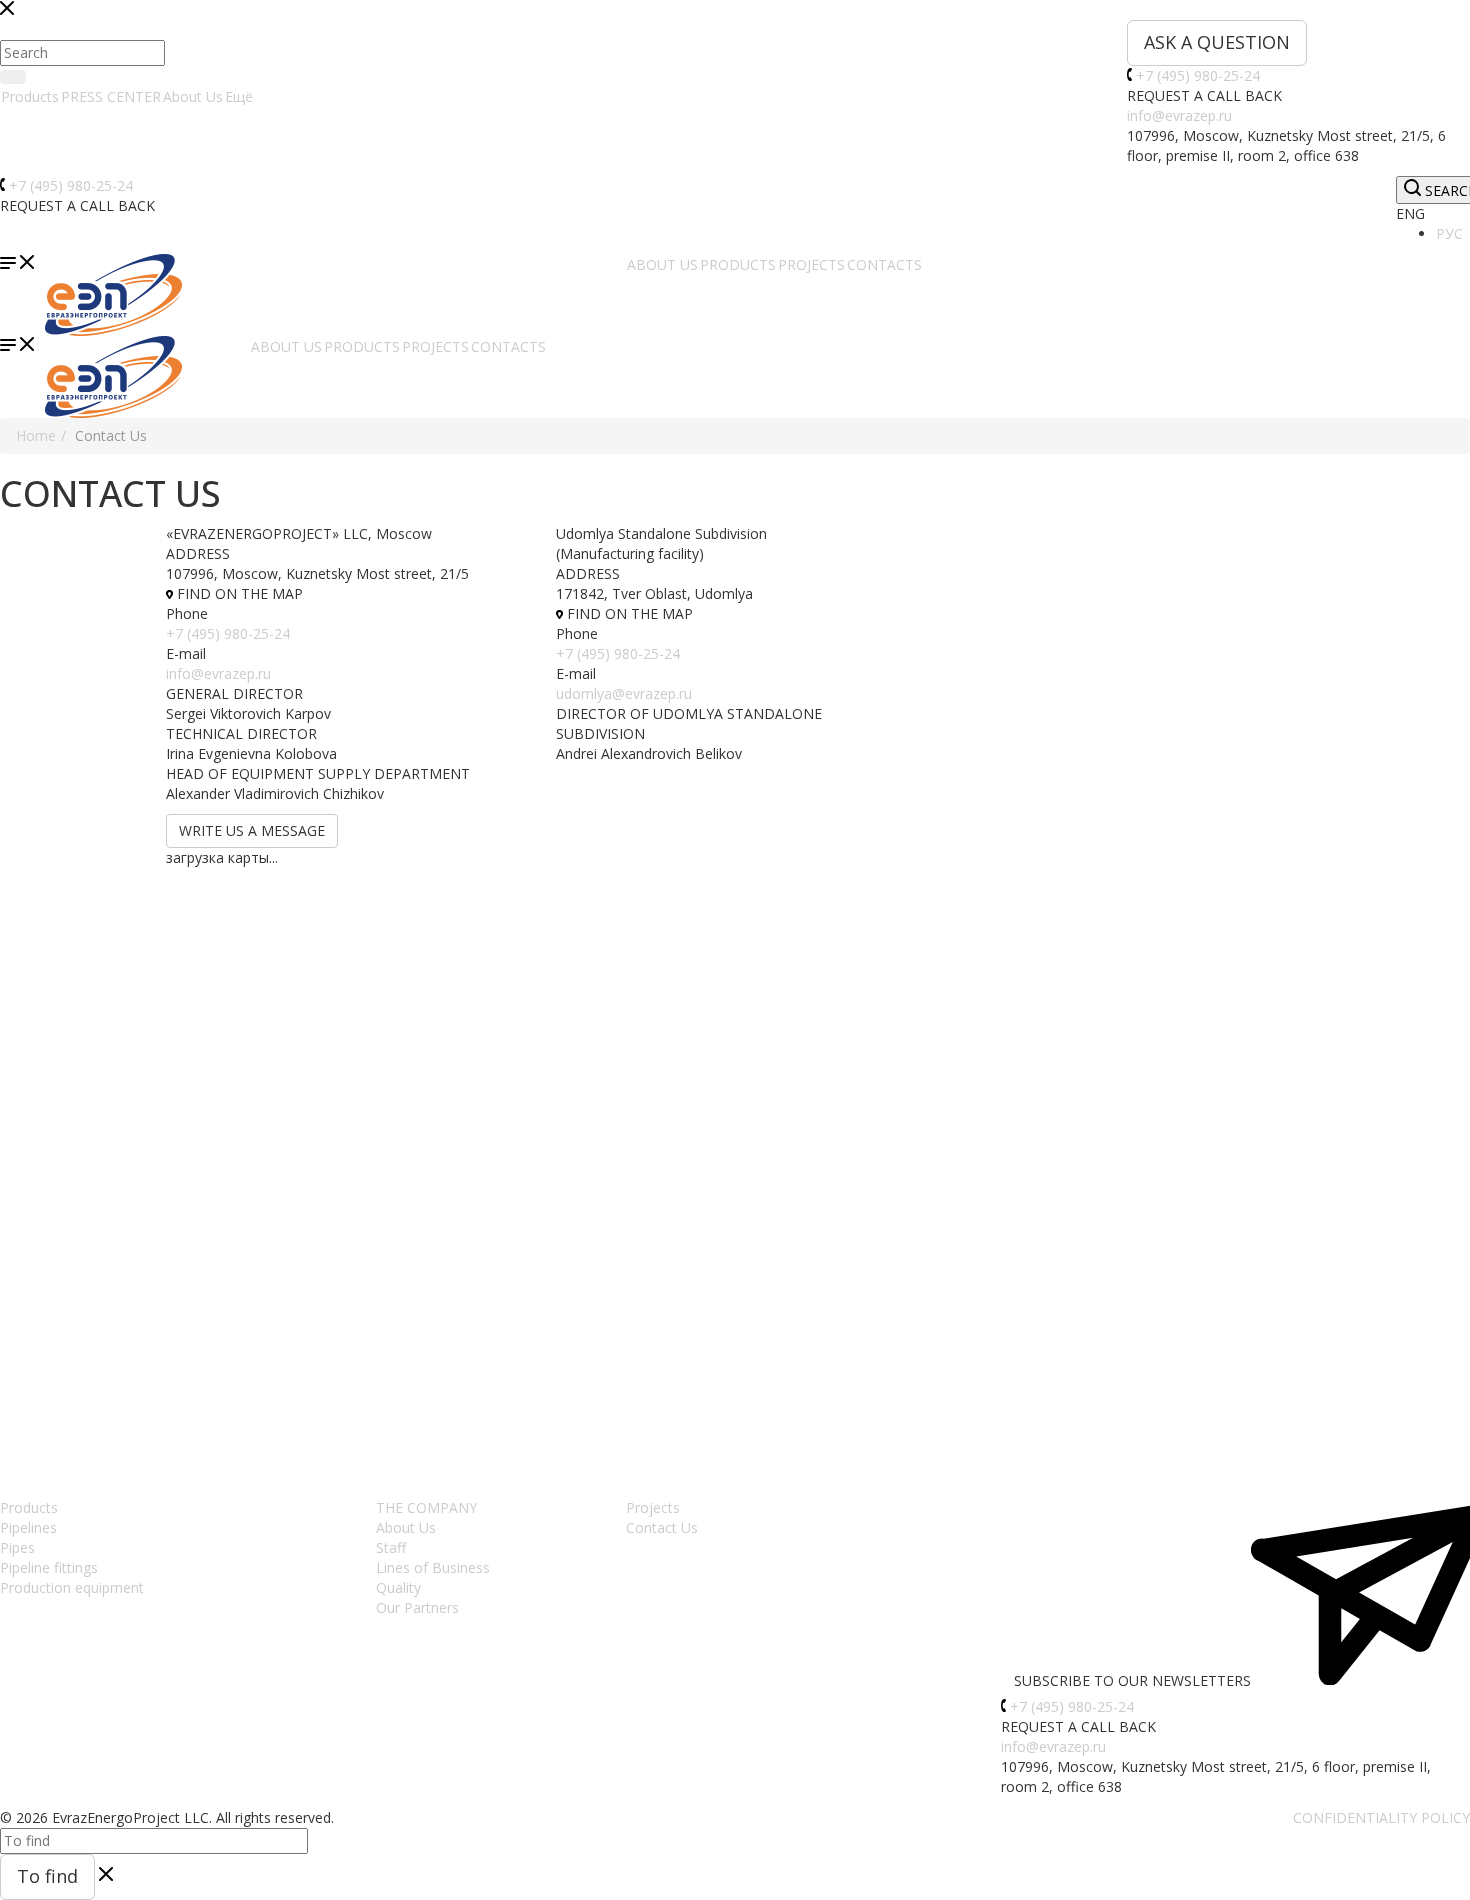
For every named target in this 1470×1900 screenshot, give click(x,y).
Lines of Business (433, 1567)
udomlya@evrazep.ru (624, 693)
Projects (653, 1507)
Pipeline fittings (49, 1567)
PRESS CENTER (111, 96)
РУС (1449, 233)
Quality (398, 1587)
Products (30, 96)
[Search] (13, 77)
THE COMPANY (426, 1507)
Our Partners (417, 1607)
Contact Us (662, 1527)
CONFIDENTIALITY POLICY (1381, 1817)
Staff (391, 1547)
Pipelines (28, 1527)
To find (47, 1876)
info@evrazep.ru (1179, 115)
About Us (193, 96)
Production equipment (72, 1587)
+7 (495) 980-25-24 (1198, 75)
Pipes (17, 1547)
